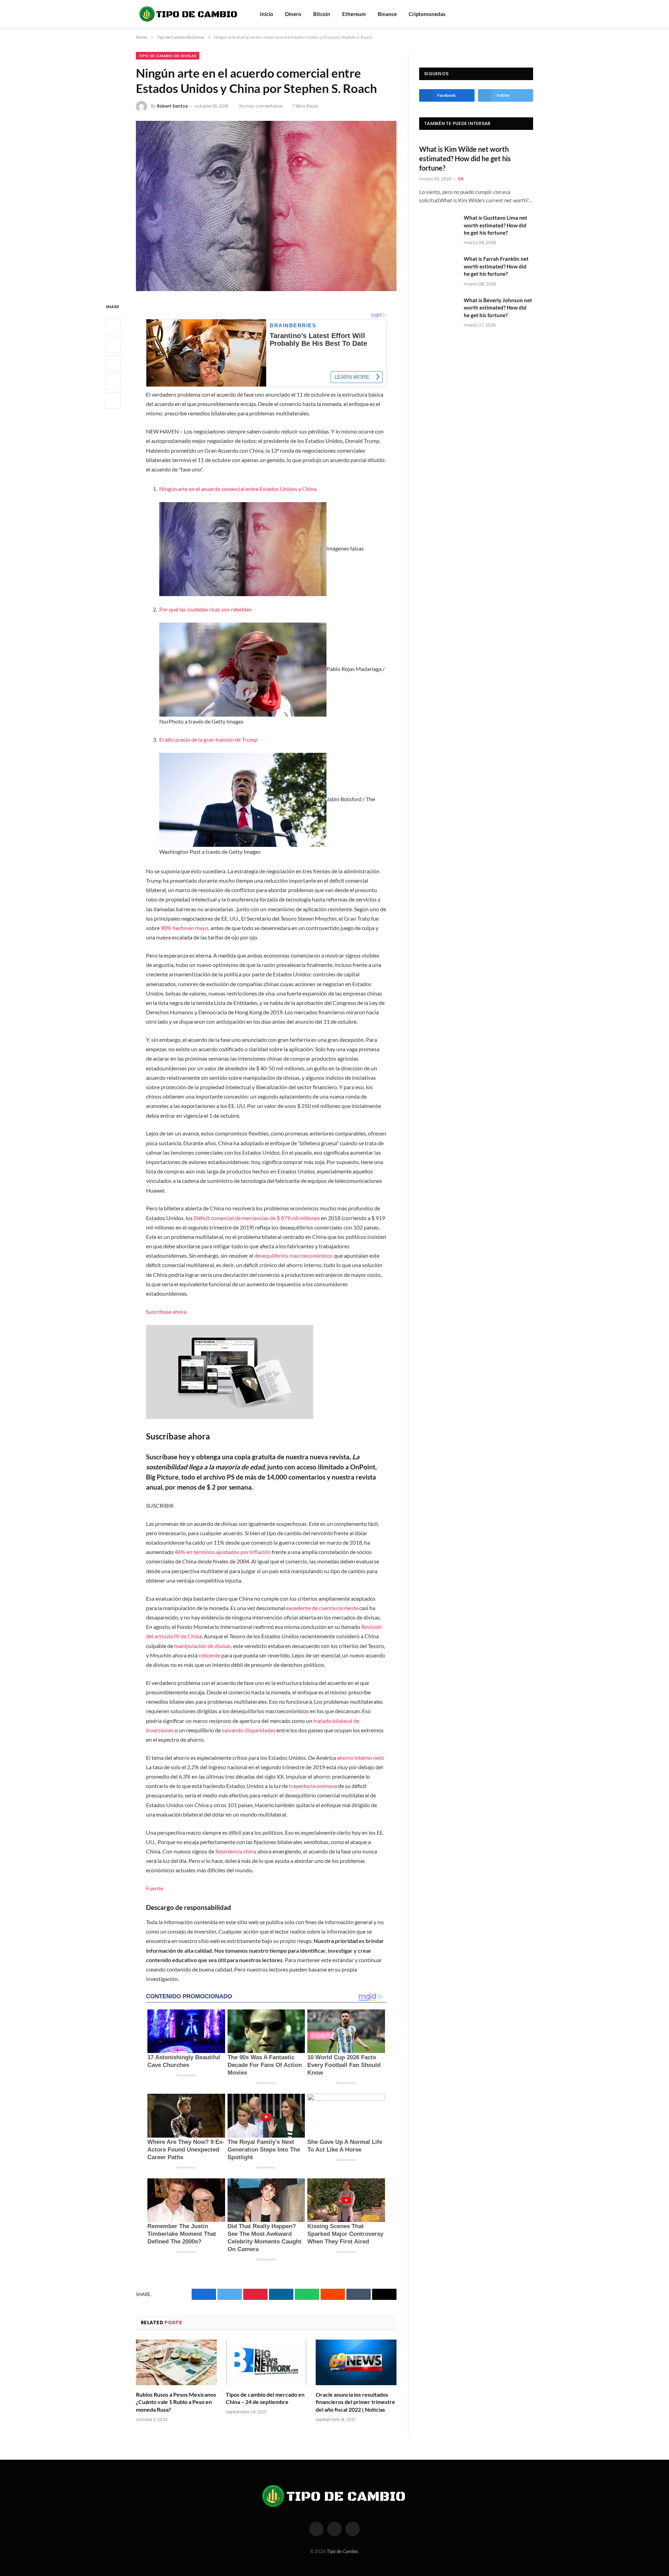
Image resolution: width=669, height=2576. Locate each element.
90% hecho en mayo (184, 928)
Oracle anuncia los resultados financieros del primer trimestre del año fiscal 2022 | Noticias (355, 2402)
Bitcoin (322, 14)
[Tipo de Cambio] (189, 14)
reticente (209, 1655)
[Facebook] (113, 327)
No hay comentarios (261, 106)
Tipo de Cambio (342, 2551)
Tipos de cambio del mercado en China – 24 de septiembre (265, 2398)
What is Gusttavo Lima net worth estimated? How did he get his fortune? (495, 225)
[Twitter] (113, 345)
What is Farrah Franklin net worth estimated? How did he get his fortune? (496, 266)
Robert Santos (172, 106)
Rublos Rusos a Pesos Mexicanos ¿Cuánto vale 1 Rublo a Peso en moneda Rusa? (176, 2402)
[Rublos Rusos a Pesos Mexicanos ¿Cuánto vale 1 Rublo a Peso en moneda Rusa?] (176, 2362)
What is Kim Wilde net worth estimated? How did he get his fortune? (465, 158)
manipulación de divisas (203, 1646)
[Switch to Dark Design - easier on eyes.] (530, 14)
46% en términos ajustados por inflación (223, 1552)
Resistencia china (236, 1851)
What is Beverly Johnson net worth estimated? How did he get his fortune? (498, 308)
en (461, 179)
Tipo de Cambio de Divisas (168, 56)
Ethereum (354, 14)
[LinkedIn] (113, 364)
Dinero (293, 14)
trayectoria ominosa (313, 1786)
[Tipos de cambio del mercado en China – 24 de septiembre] (266, 2362)
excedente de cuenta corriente (322, 1608)
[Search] (520, 14)
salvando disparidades (249, 1730)
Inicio (267, 14)
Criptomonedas (427, 14)
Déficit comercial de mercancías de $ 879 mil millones (257, 1218)
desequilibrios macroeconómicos (294, 1255)
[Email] (113, 400)
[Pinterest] (113, 382)
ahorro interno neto (361, 1758)
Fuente (155, 1888)
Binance (387, 14)
